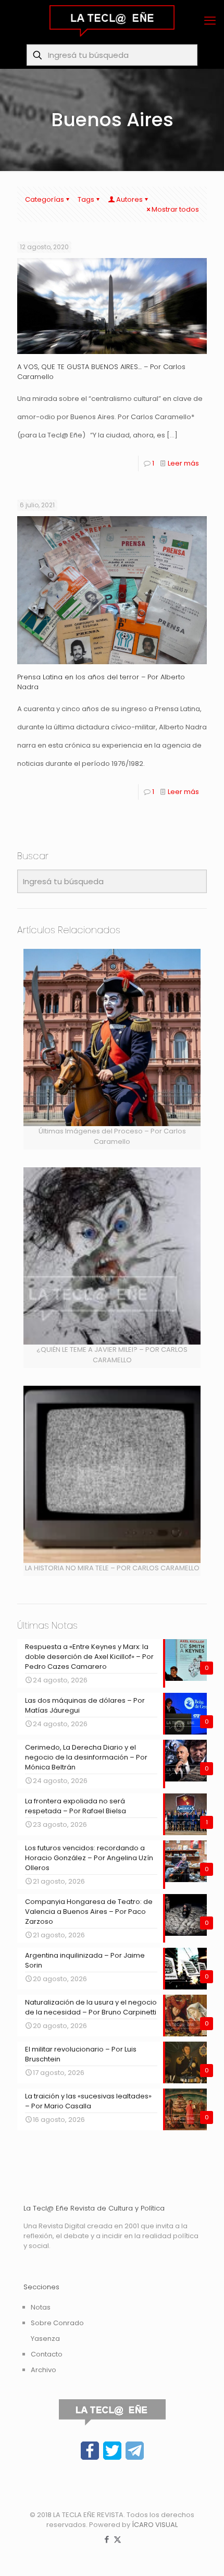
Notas (41, 2307)
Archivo (43, 2370)
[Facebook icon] (107, 2539)
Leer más (183, 463)
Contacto (47, 2354)
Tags (86, 199)
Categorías (45, 199)
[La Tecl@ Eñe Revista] (112, 21)
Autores (129, 199)
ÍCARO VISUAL (155, 2525)
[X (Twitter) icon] (117, 2539)
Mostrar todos (175, 209)
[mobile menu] (210, 21)
